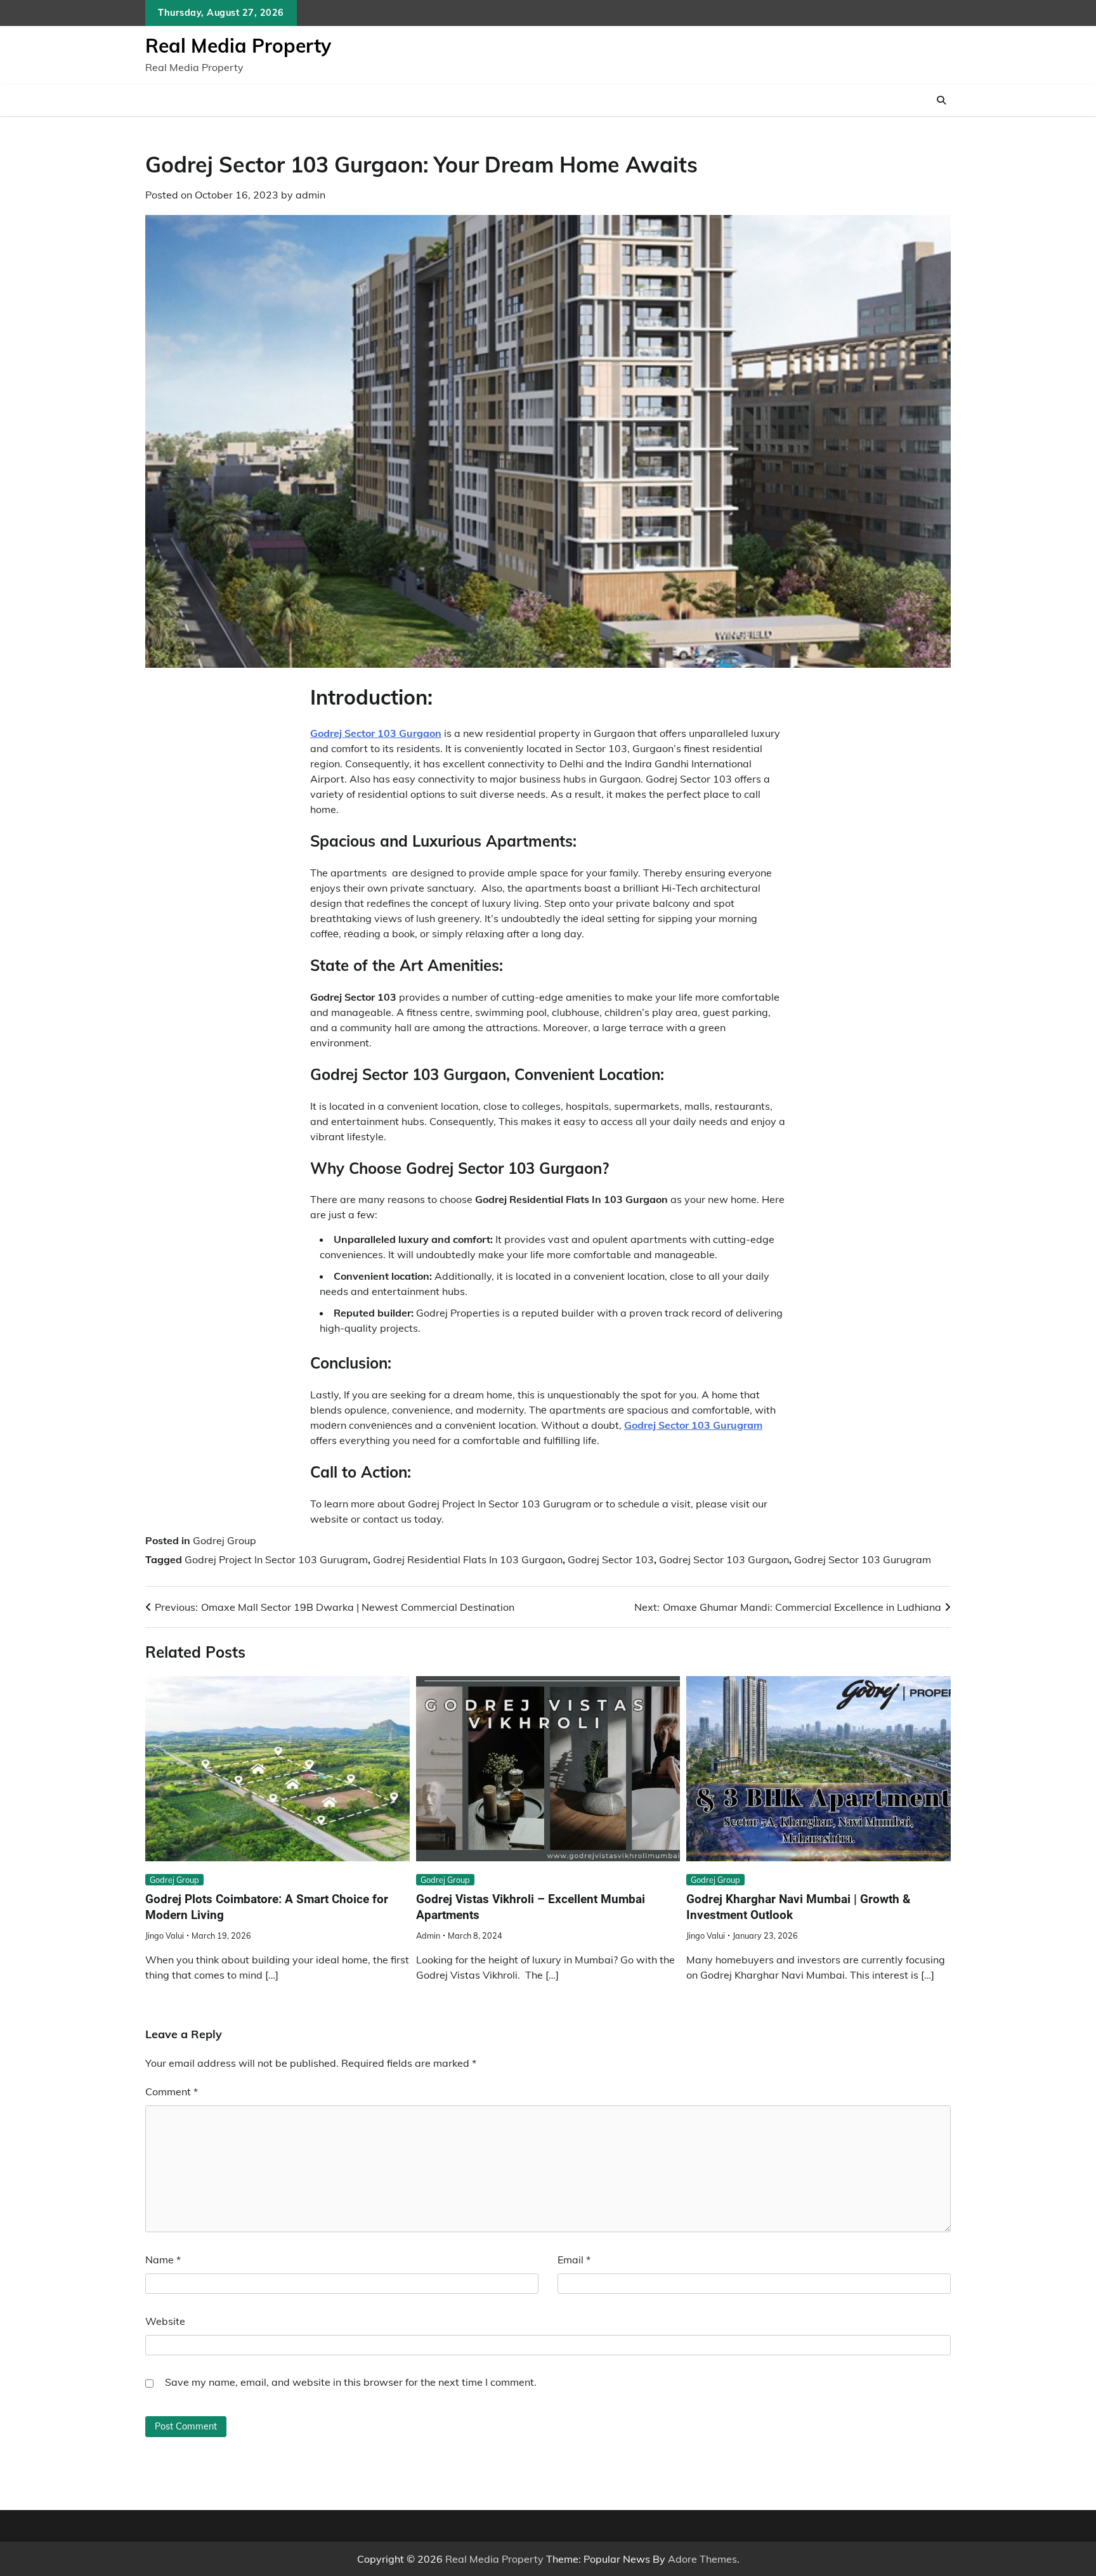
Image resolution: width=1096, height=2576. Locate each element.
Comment (172, 2091)
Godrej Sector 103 (611, 1559)
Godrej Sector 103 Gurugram (863, 1559)
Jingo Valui (165, 1935)
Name (163, 2260)
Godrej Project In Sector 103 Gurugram (276, 1559)
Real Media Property (238, 46)
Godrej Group (225, 1540)
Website (165, 2321)
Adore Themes (702, 2559)
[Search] (941, 100)
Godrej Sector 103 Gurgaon (724, 1559)
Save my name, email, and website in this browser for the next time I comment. (351, 2382)
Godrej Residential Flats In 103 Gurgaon (468, 1559)
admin (310, 195)
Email (574, 2260)
